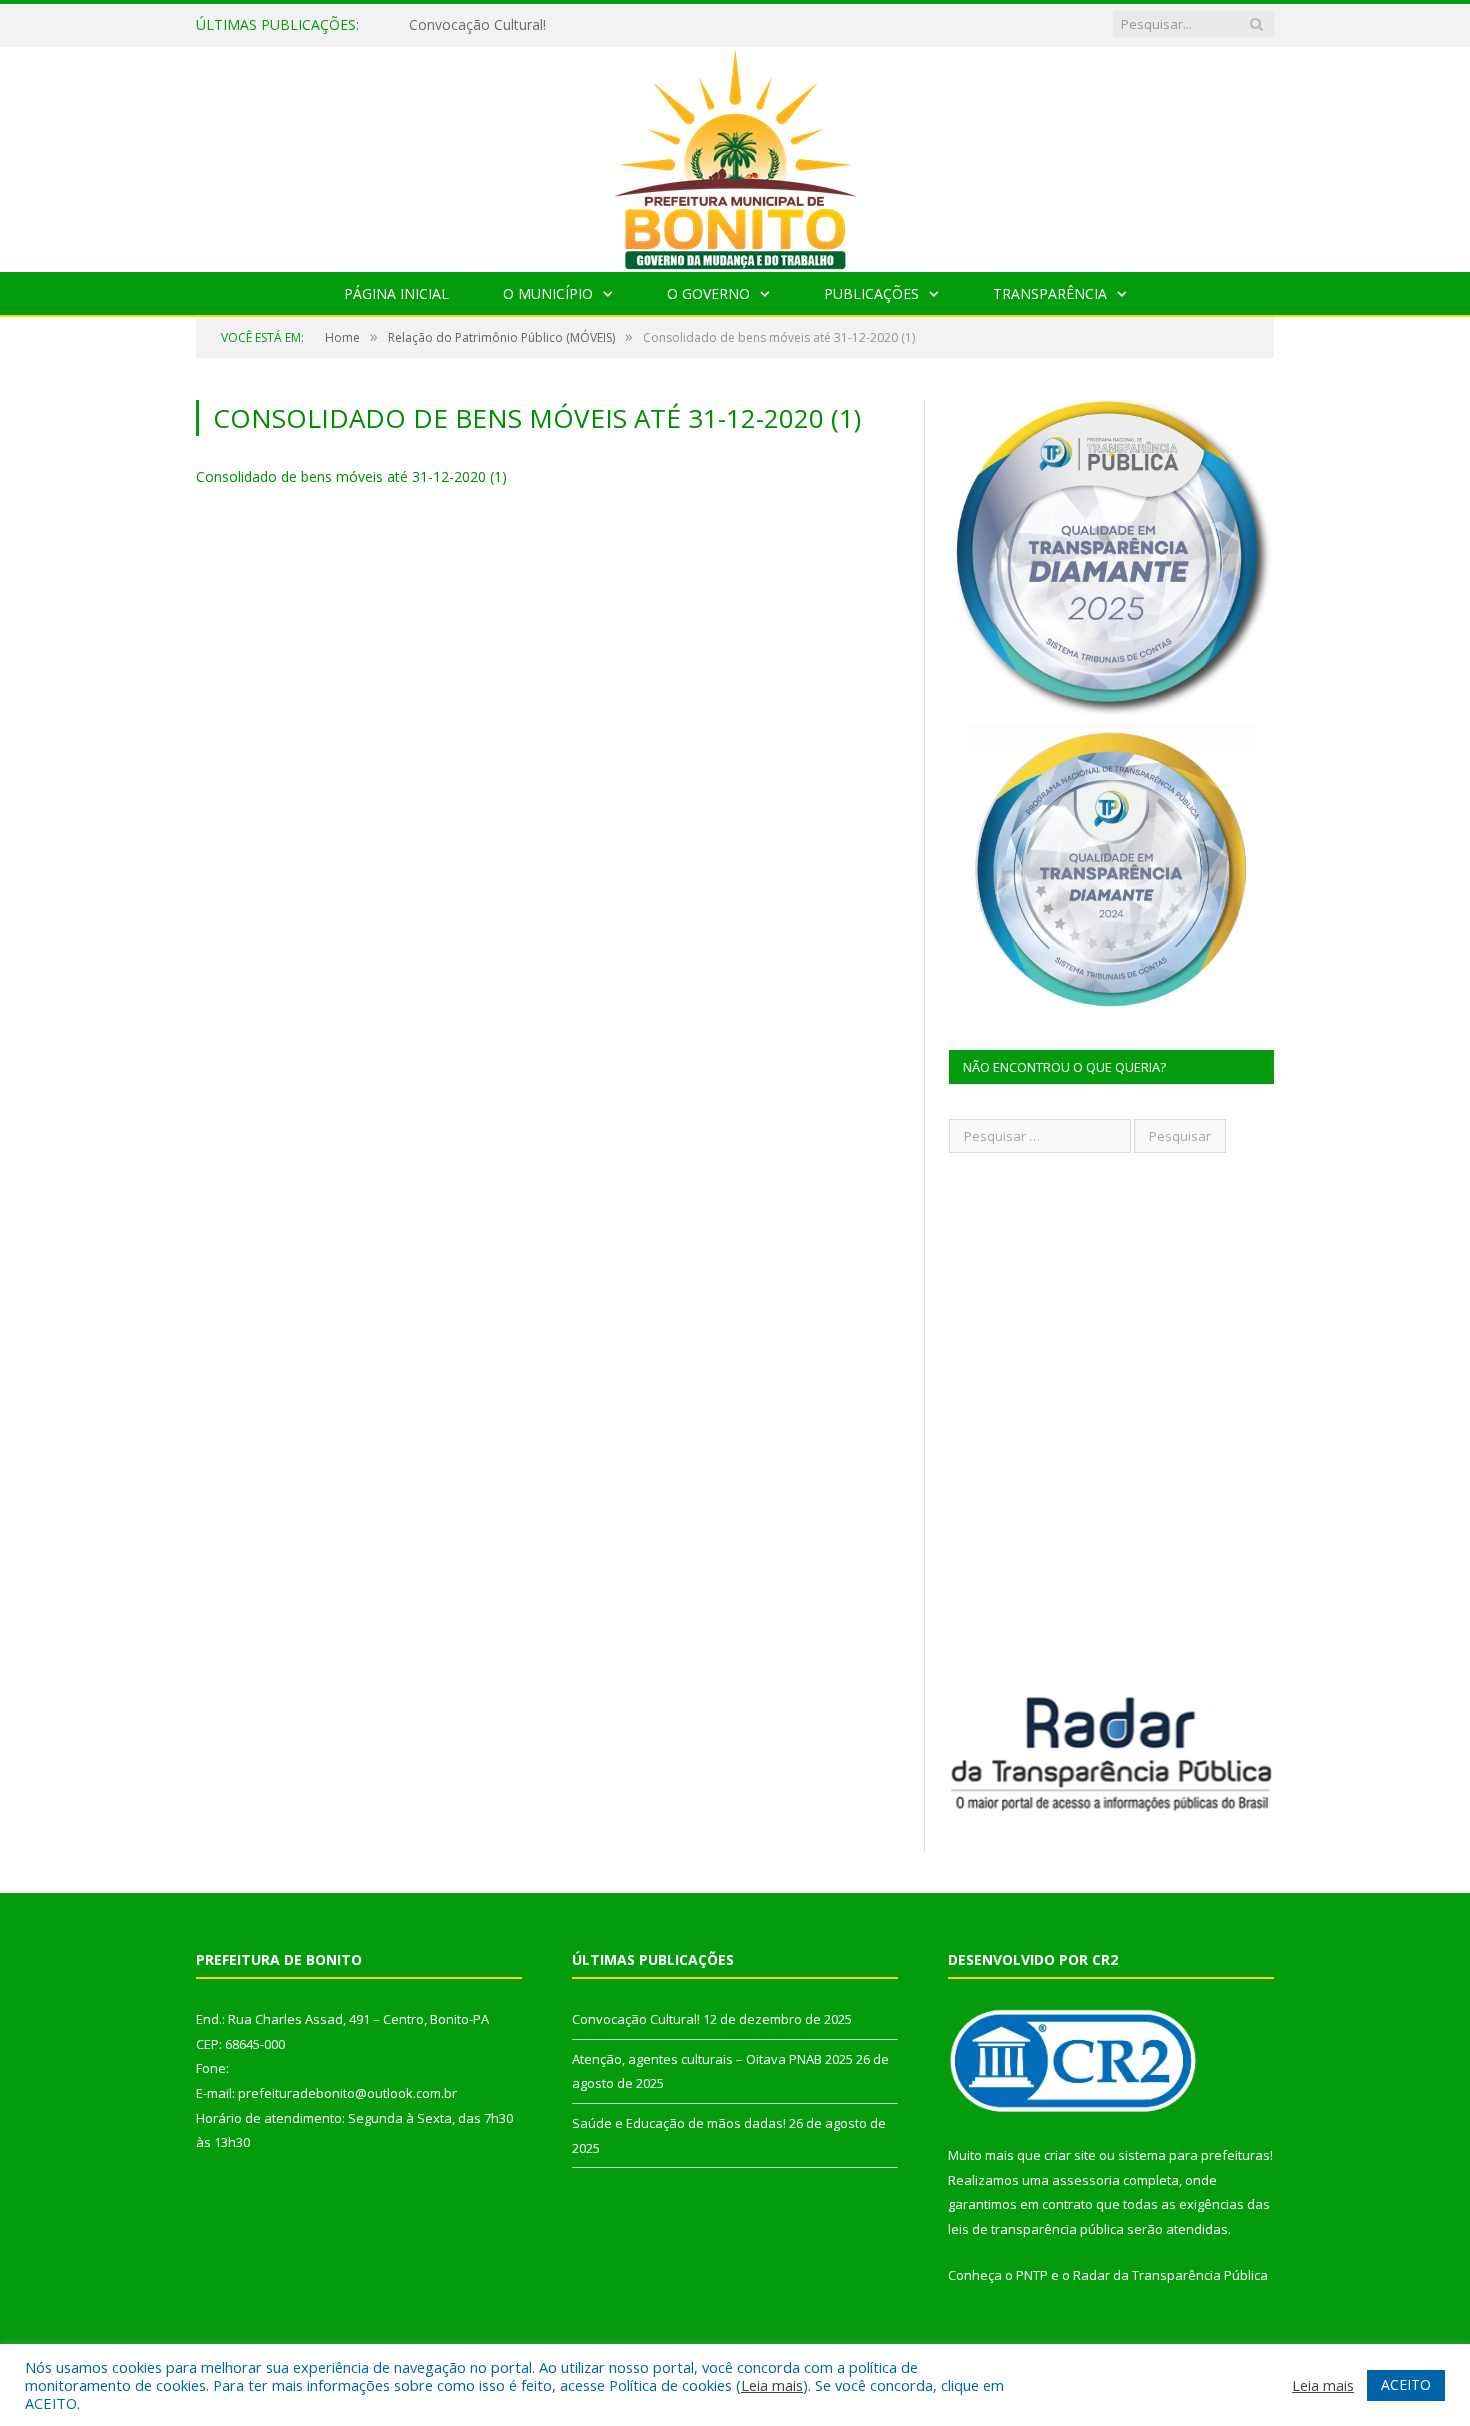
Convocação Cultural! (636, 2019)
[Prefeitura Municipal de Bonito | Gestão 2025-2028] (735, 154)
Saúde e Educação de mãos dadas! (679, 2123)
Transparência (1050, 293)
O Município (548, 293)
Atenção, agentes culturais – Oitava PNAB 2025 (563, 25)
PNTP (1032, 2275)
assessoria (1086, 2180)
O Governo (708, 293)
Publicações (871, 293)
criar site (1070, 2155)
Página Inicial (396, 293)
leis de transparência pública (1036, 2229)
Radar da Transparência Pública (1170, 2275)
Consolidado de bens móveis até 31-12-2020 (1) (351, 476)
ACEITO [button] (1406, 2384)
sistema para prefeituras (1194, 2155)
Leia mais (772, 2385)
